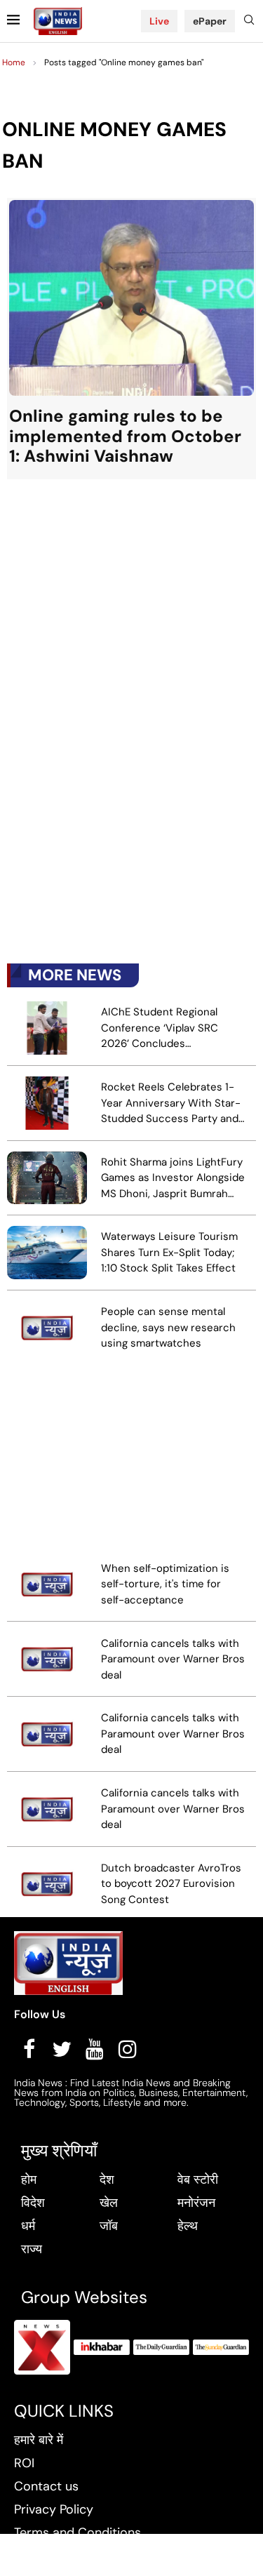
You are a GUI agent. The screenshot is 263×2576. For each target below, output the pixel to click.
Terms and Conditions (77, 2532)
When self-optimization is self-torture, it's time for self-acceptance (165, 1584)
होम (29, 2180)
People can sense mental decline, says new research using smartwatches (168, 1327)
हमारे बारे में (39, 2440)
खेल (109, 2203)
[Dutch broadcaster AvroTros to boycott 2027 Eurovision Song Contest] (47, 1884)
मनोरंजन (196, 2203)
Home (14, 62)
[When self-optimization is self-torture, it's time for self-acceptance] (47, 1584)
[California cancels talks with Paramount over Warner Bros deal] (47, 1659)
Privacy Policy (54, 2509)
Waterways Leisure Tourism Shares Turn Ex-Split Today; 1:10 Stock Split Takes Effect (169, 1252)
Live (159, 21)
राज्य (32, 2249)
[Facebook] (29, 2049)
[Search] (249, 21)
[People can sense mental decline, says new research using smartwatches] (47, 1328)
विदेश (33, 2203)
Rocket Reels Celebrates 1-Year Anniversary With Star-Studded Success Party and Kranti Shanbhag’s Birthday (171, 1103)
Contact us (46, 2486)
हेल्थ (188, 2226)
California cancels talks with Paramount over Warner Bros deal (173, 1659)
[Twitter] (62, 2049)
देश (107, 2180)
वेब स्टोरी (198, 2180)
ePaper (210, 21)
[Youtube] (95, 2049)
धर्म (28, 2226)
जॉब (109, 2226)
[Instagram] (128, 2049)
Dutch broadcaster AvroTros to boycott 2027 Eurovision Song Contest (171, 1884)
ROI (24, 2463)
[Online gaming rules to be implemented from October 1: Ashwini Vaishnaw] (131, 339)
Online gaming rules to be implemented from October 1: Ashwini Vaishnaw (125, 436)
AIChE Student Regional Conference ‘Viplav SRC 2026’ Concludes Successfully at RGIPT (160, 1028)
